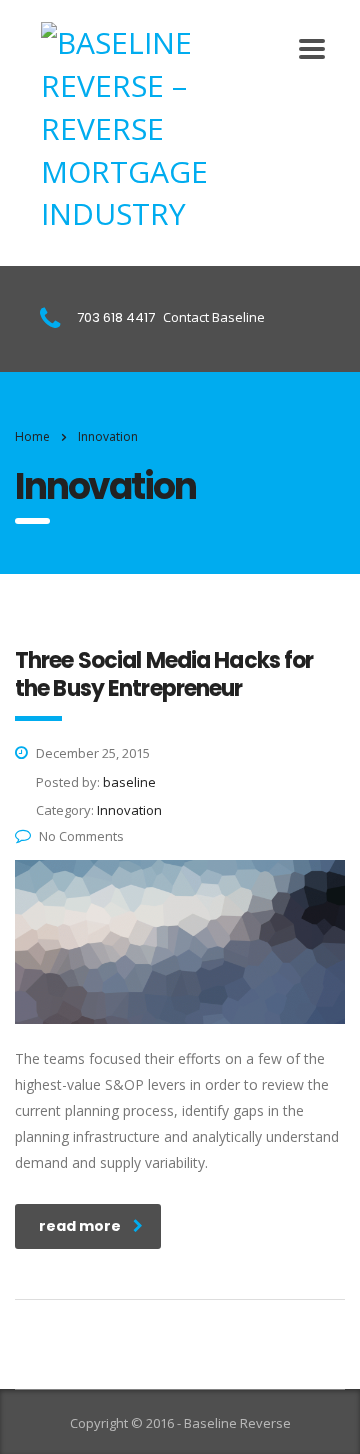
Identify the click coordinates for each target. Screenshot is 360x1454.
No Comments (81, 836)
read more (80, 1226)
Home (32, 436)
